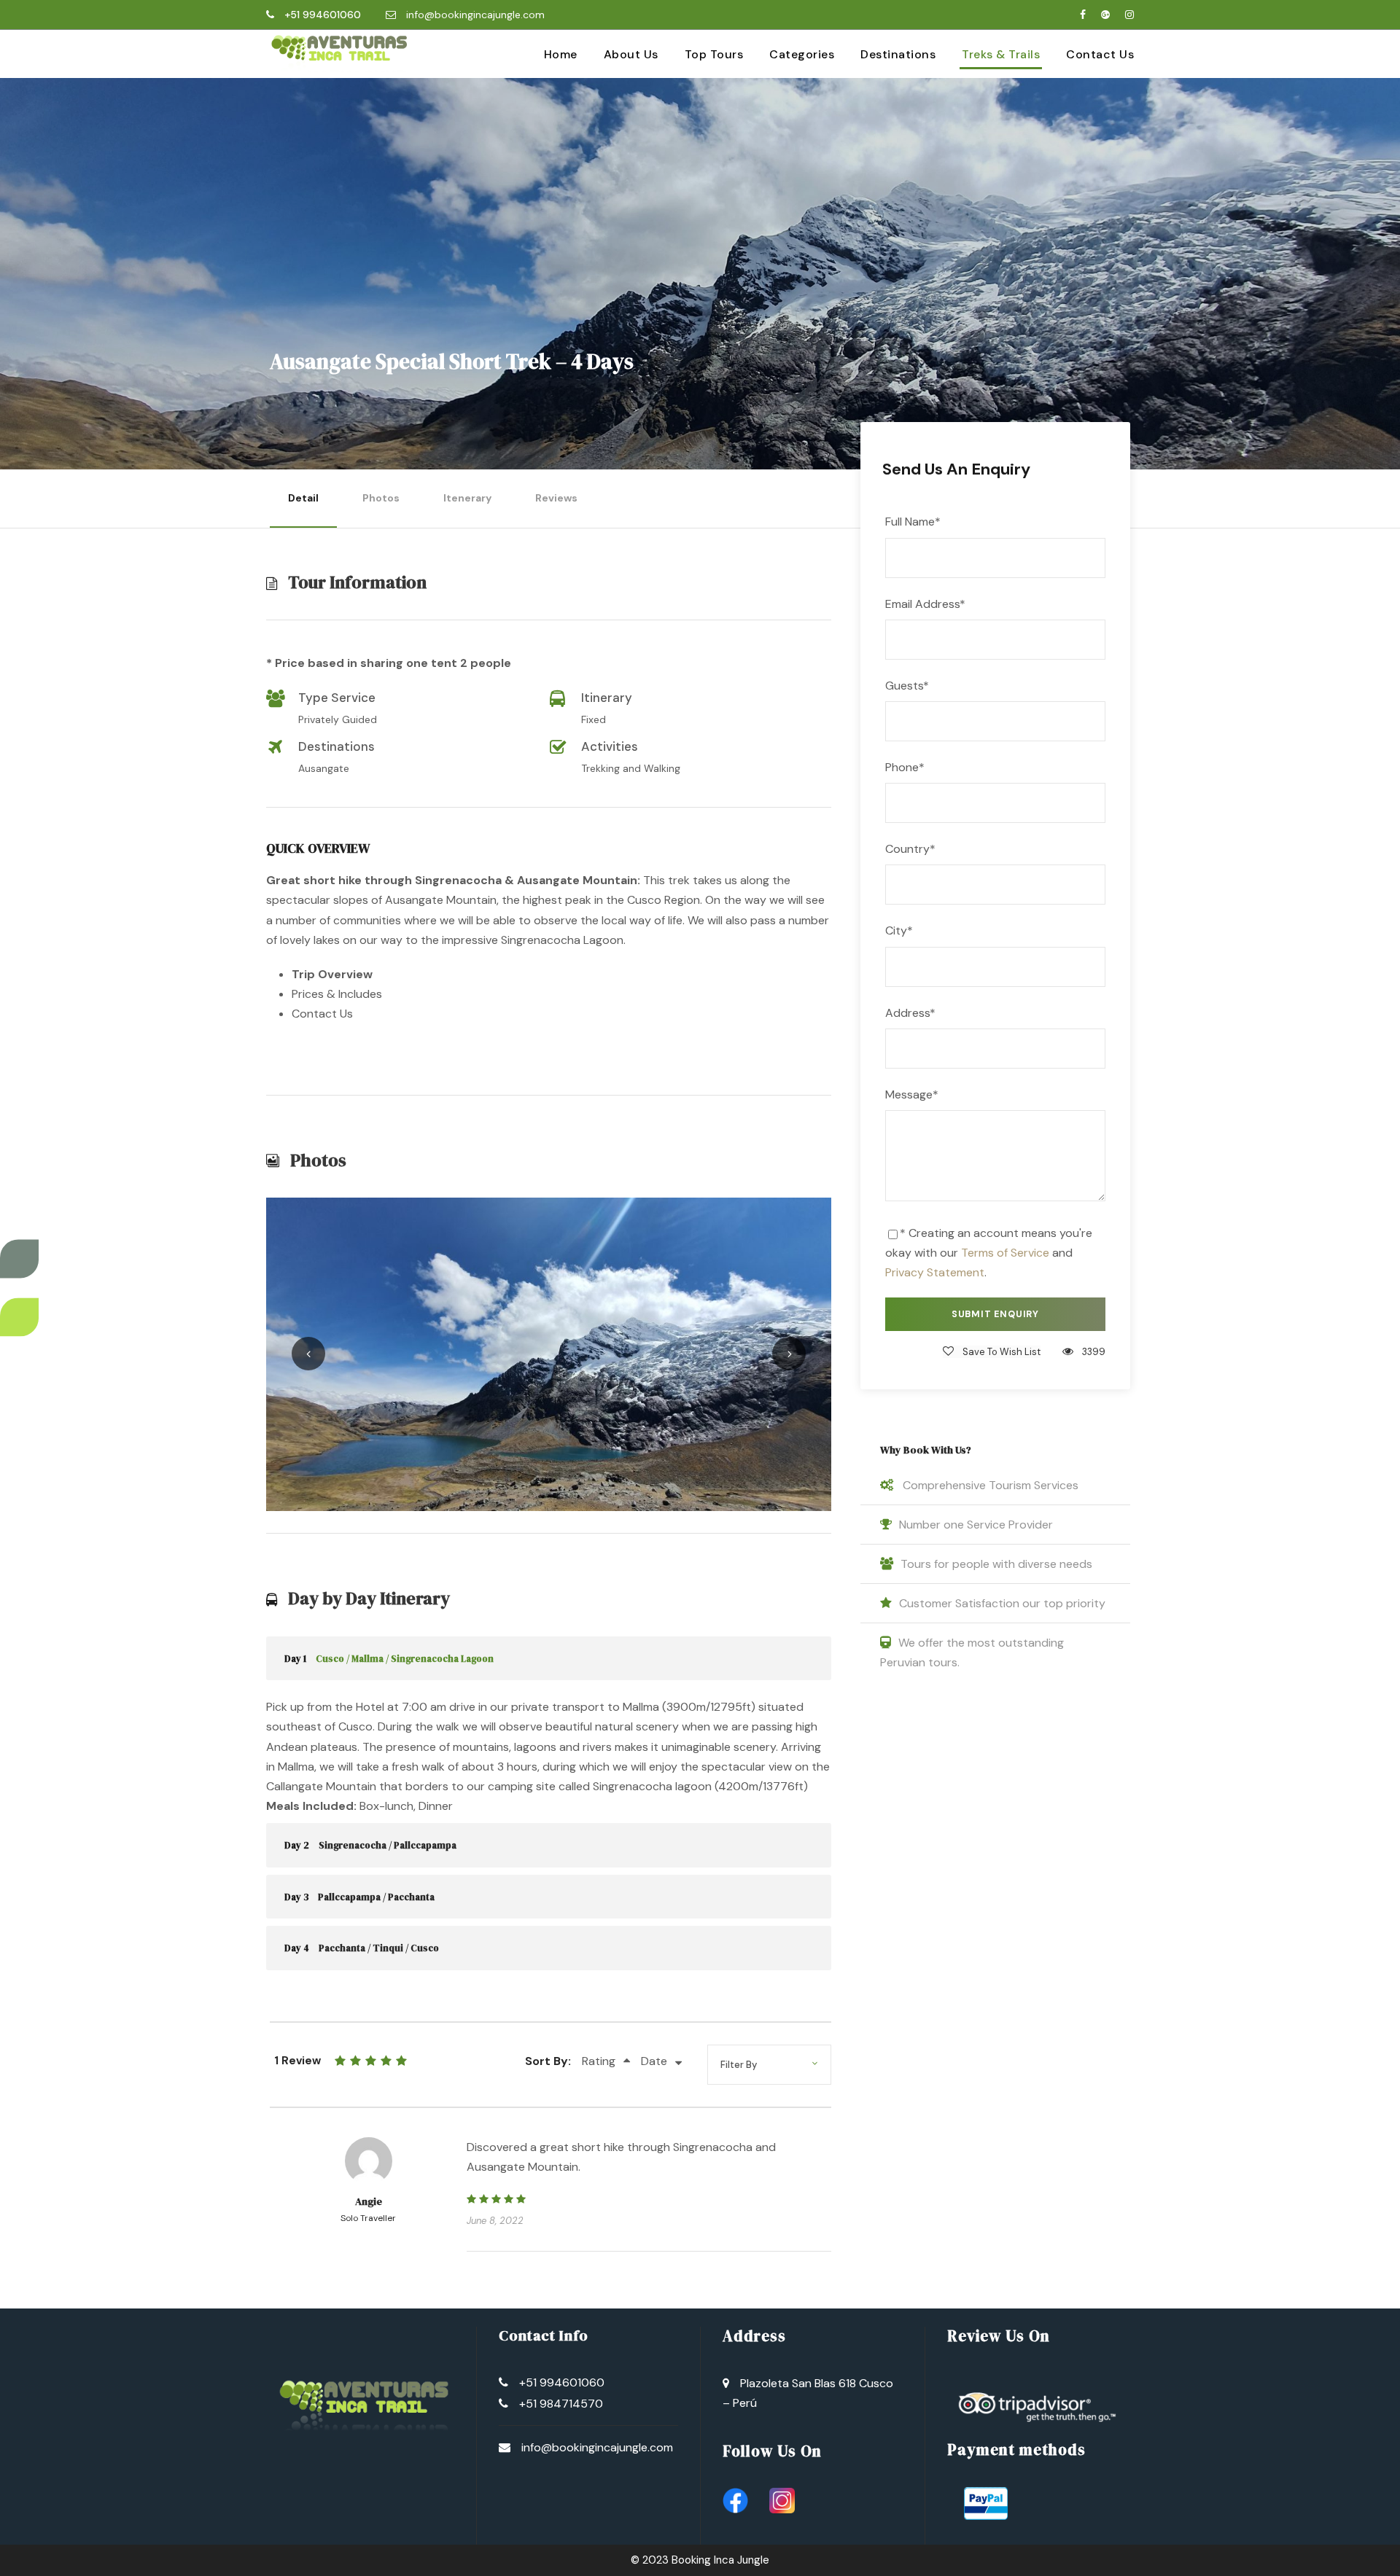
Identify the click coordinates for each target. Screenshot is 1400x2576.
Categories (802, 54)
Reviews (556, 498)
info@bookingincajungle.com (475, 15)
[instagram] (1129, 15)
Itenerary (467, 498)
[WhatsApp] (4, 1288)
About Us (631, 54)
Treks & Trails (1001, 54)
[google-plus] (1105, 15)
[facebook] (1083, 15)
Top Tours (714, 54)
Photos (381, 498)
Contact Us (1100, 54)
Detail (303, 498)
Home (561, 54)
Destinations (898, 54)
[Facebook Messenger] (19, 1318)
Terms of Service (1005, 1253)
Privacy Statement (935, 1272)
